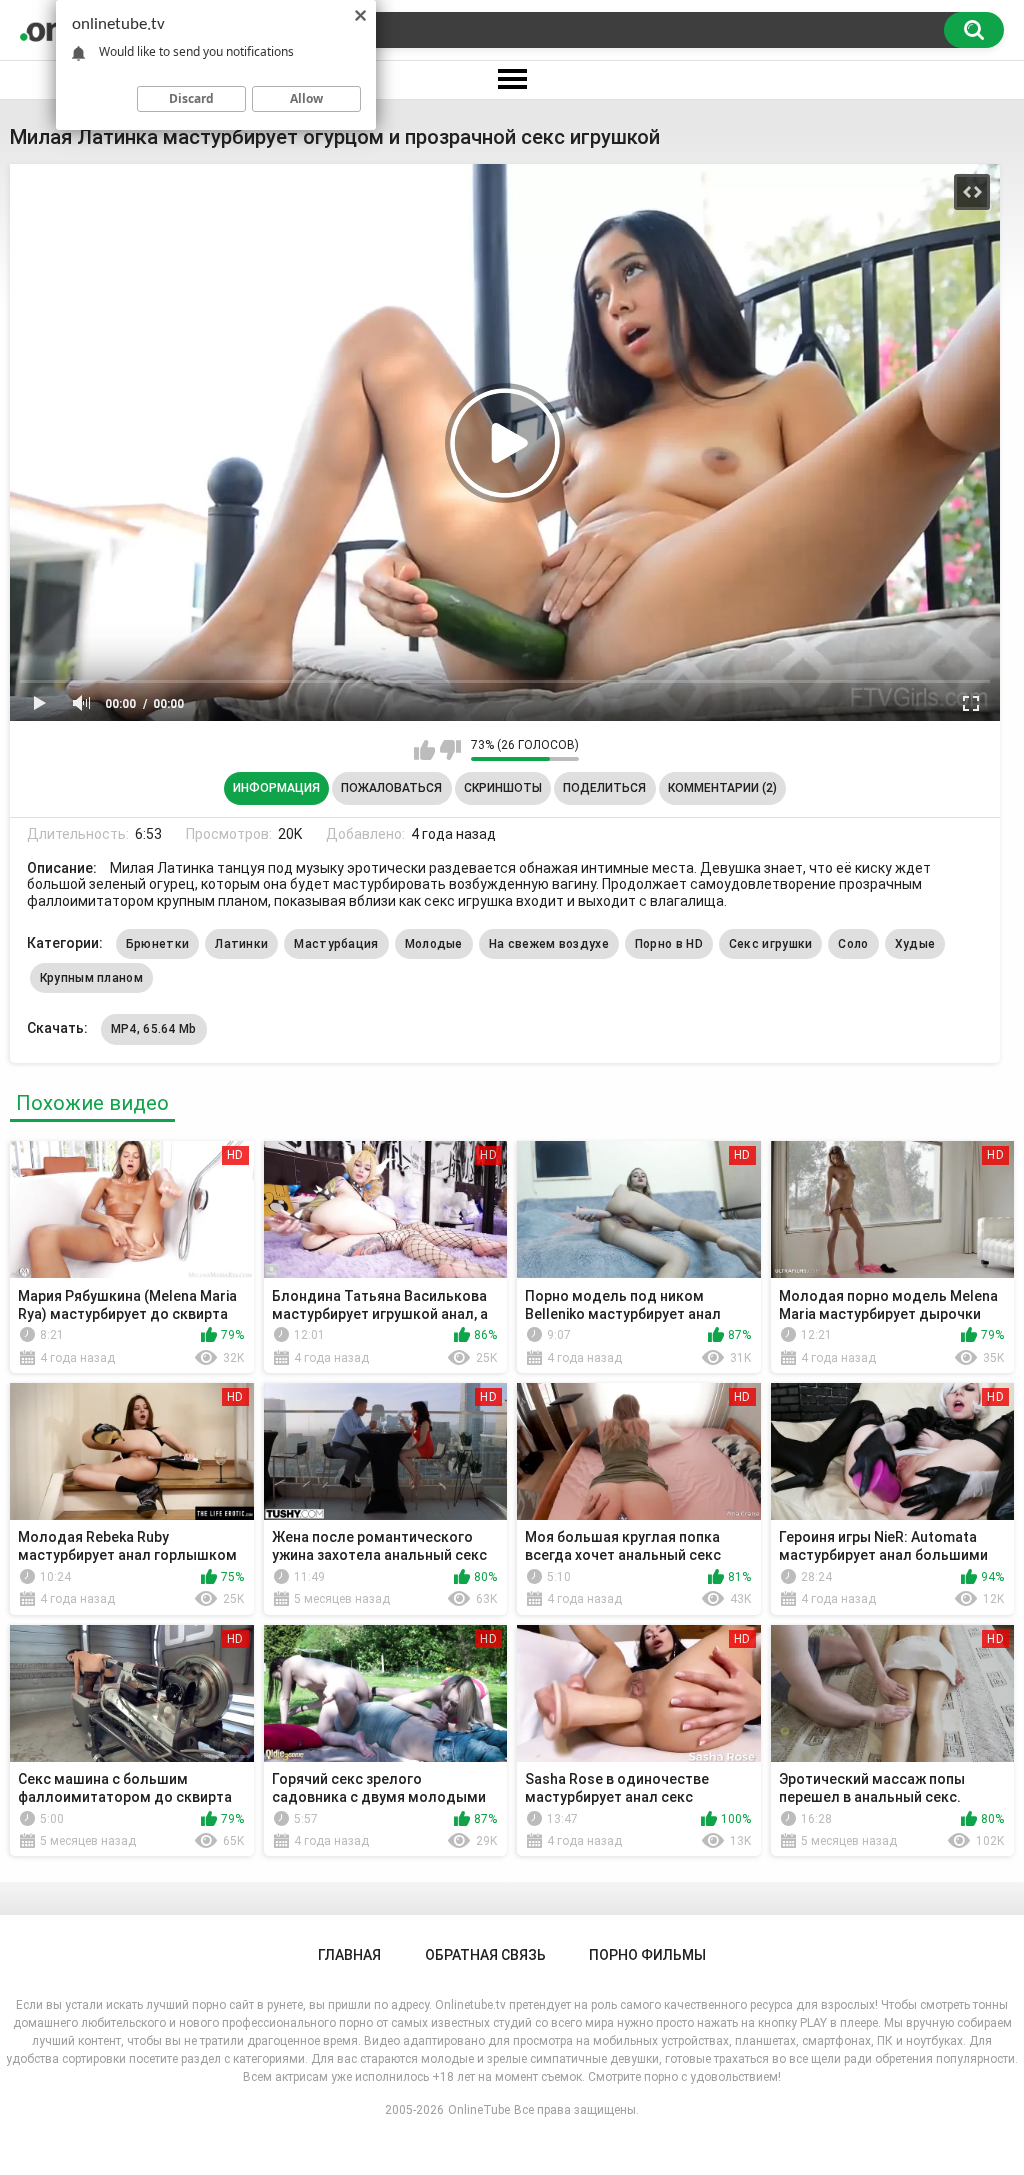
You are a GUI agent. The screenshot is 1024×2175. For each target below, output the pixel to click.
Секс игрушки (771, 944)
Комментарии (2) (722, 788)
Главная (349, 1955)
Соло (853, 944)
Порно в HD (669, 944)
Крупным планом (91, 978)
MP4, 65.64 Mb (154, 1029)
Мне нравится (424, 750)
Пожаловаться (391, 788)
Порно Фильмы (647, 1955)
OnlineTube (479, 2110)
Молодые (434, 944)
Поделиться (604, 788)
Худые (915, 944)
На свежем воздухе (549, 944)
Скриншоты (503, 788)
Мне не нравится (450, 750)
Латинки (241, 944)
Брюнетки (157, 944)
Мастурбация (336, 944)
